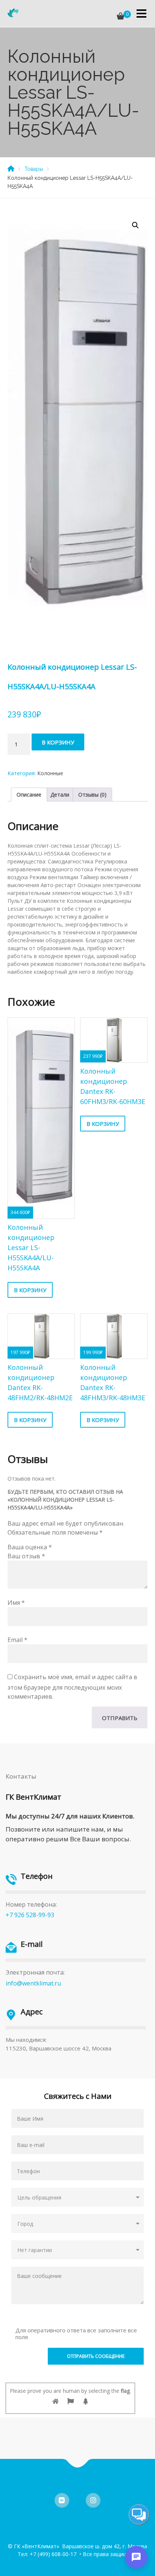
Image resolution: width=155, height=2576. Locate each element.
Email (17, 1640)
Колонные (50, 773)
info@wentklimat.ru (33, 1983)
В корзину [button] (30, 1290)
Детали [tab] (60, 795)
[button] (135, 225)
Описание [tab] (29, 795)
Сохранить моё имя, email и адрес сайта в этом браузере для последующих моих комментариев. (72, 1687)
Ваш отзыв (26, 1556)
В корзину (58, 742)
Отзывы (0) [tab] (92, 795)
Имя (16, 1603)
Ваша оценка (30, 1547)
